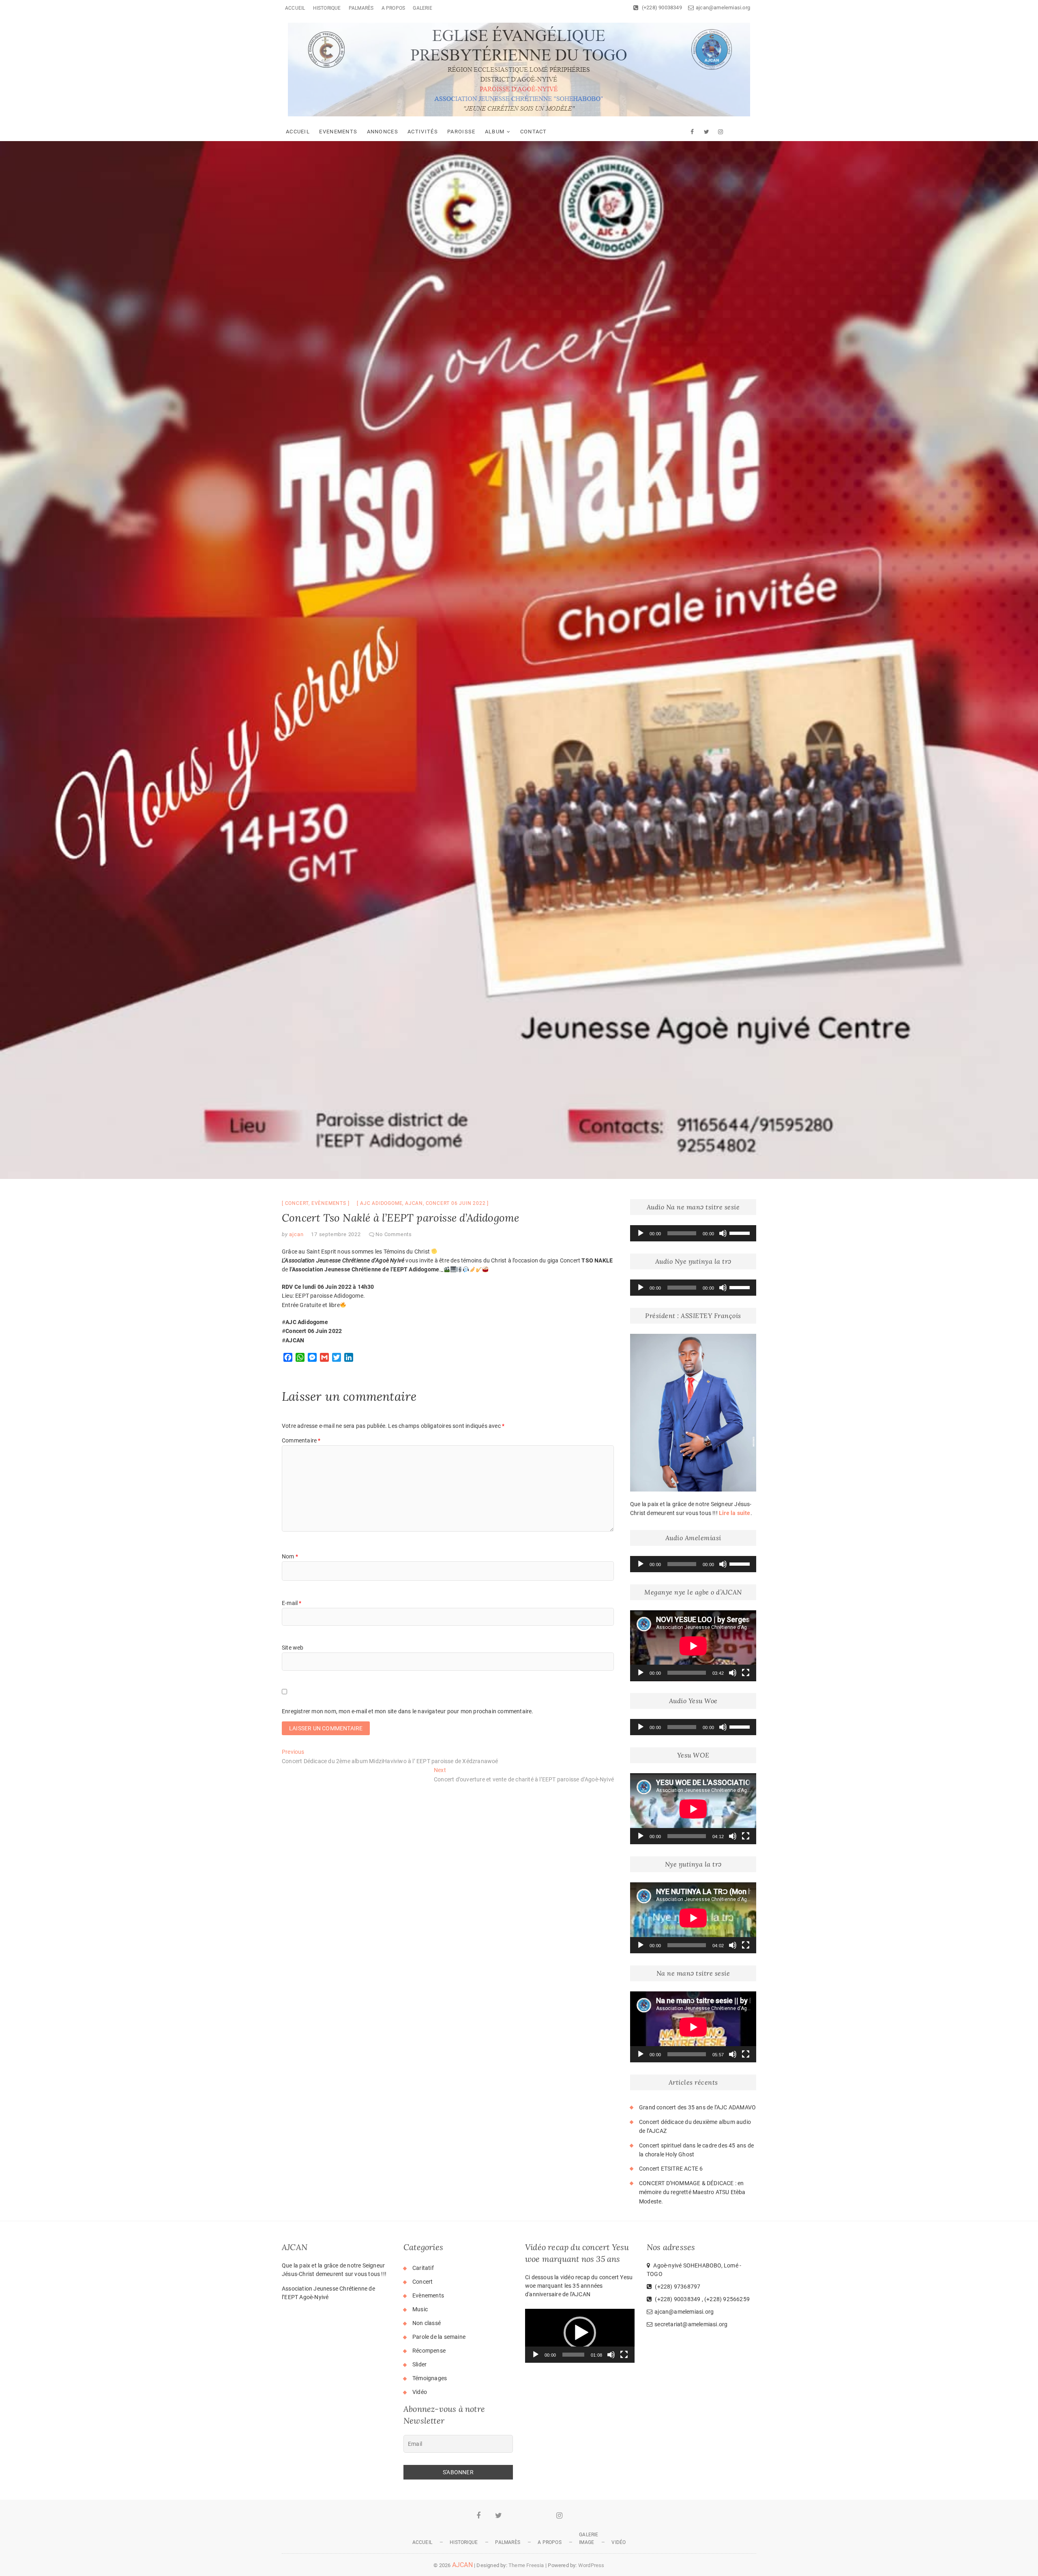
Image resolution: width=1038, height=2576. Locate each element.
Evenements (338, 132)
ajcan (414, 1203)
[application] (693, 1233)
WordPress (591, 2565)
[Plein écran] (746, 1673)
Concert (297, 1203)
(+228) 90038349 (661, 8)
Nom (290, 1556)
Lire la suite (735, 1513)
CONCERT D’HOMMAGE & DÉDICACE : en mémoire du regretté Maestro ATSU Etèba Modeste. (692, 2192)
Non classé (427, 2323)
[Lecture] (641, 1233)
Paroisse (461, 132)
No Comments (394, 1234)
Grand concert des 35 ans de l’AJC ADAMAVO (697, 2107)
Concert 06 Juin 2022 (456, 1203)
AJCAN (462, 2565)
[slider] (741, 1232)
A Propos (394, 8)
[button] (580, 2333)
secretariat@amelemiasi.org (691, 2324)
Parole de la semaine (439, 2337)
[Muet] (723, 1233)
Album (495, 132)
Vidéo (420, 2392)
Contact (534, 132)
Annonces (383, 132)
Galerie (422, 8)
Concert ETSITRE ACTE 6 (671, 2169)
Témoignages (430, 2378)
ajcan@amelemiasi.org (723, 8)
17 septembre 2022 (336, 1234)
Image (587, 2542)
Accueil (295, 8)
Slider (419, 2364)
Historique (327, 8)
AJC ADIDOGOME (381, 1203)
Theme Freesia (526, 2565)
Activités (423, 132)
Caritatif (423, 2268)
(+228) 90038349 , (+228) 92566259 (702, 2299)
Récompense (429, 2351)
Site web (293, 1648)
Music (420, 2309)
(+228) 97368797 (677, 2287)
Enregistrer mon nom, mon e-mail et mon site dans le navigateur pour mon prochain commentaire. (408, 1711)
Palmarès (361, 8)
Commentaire (301, 1440)
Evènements (329, 1203)
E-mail (292, 1603)
